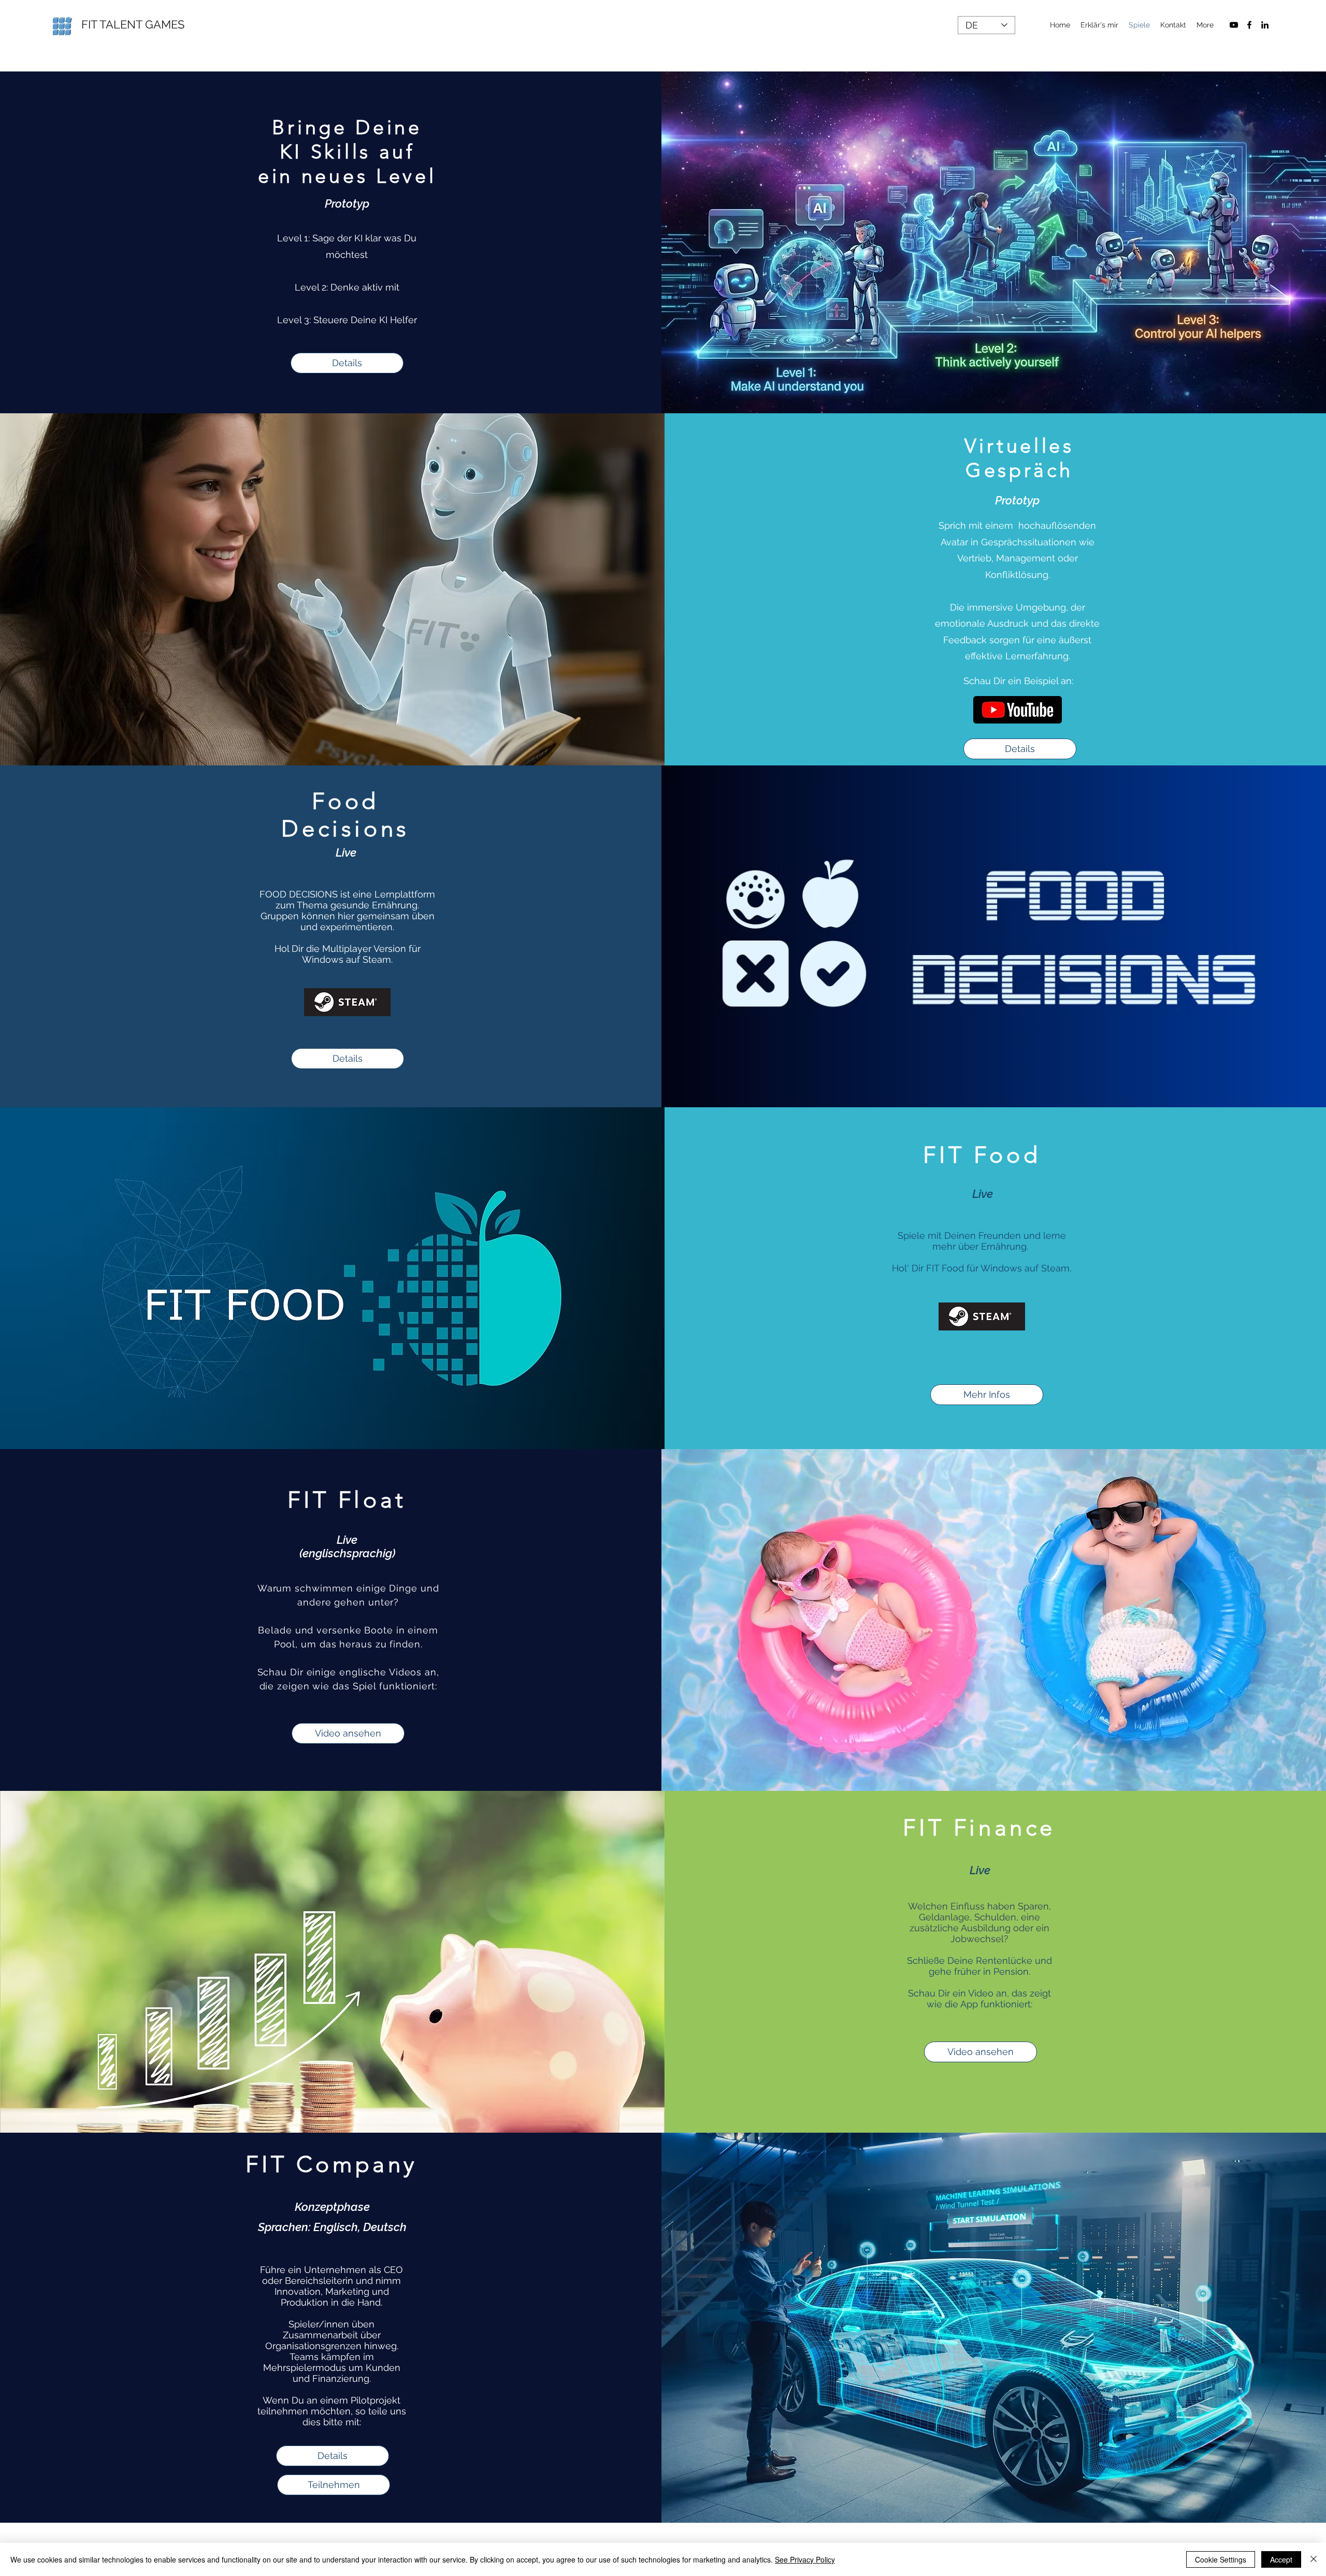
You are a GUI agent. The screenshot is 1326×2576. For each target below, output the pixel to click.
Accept (1281, 2559)
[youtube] (1234, 25)
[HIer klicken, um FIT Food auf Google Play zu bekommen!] (982, 1316)
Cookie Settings (1221, 2559)
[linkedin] (1265, 25)
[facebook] (1249, 25)
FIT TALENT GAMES (133, 24)
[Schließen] (1314, 2559)
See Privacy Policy (805, 2559)
